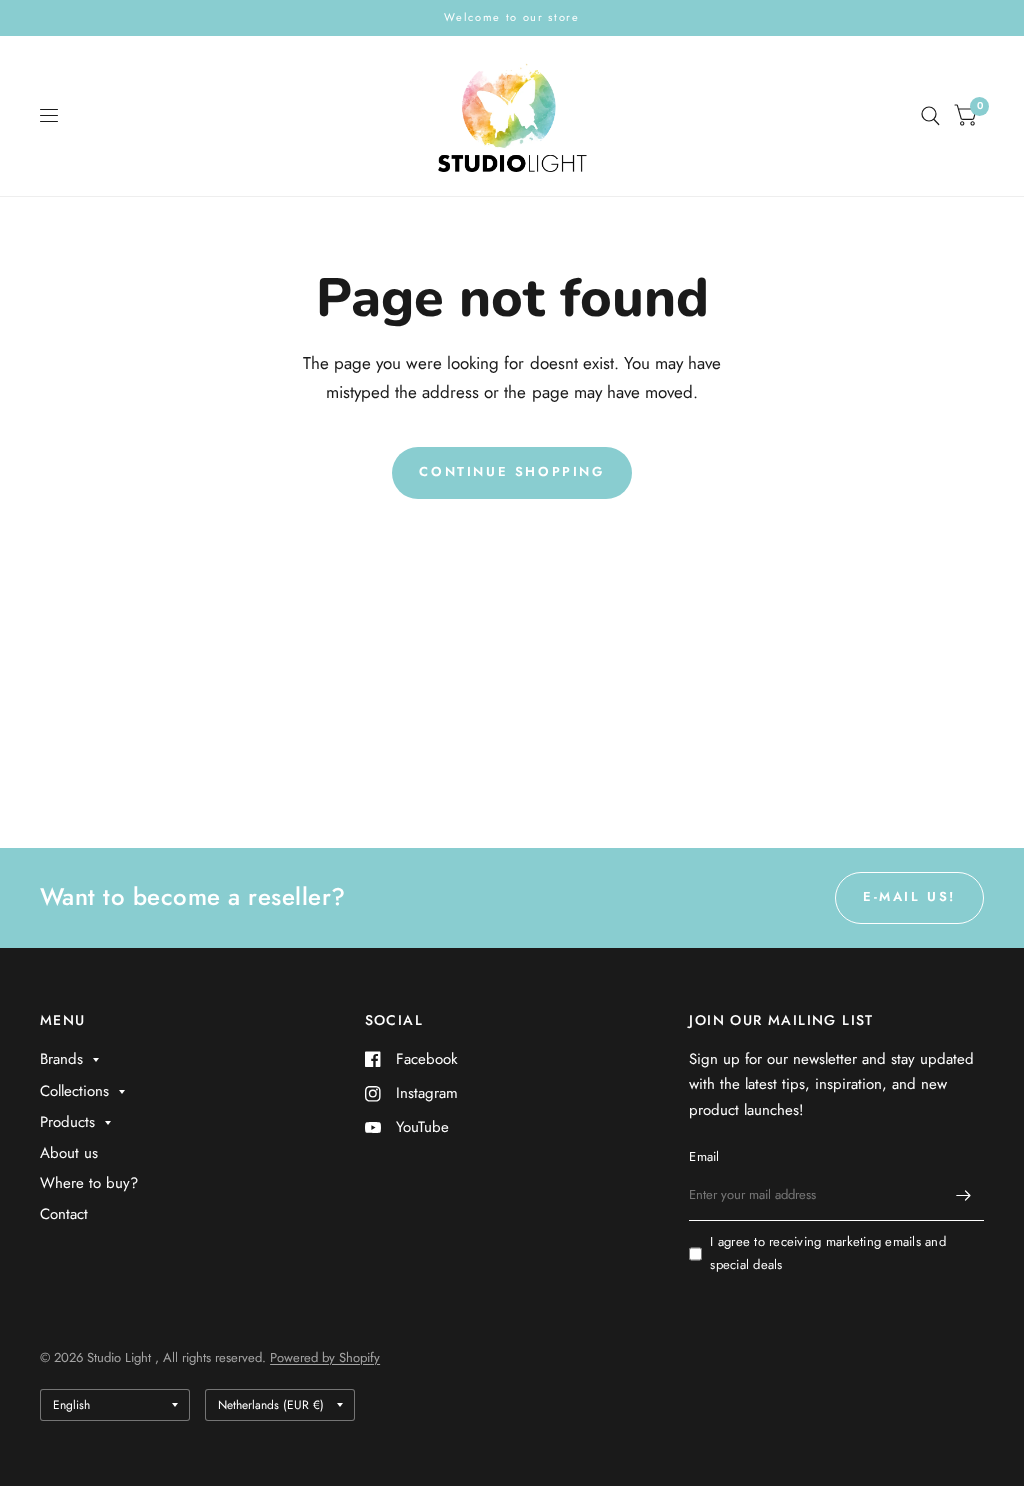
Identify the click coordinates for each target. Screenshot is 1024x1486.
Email (704, 1156)
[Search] (930, 116)
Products (67, 1122)
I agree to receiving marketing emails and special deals (828, 1253)
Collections (74, 1091)
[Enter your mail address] (964, 1195)
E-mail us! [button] (909, 896)
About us (69, 1153)
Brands (61, 1059)
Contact (64, 1214)
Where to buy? (89, 1183)
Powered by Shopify (325, 1357)
